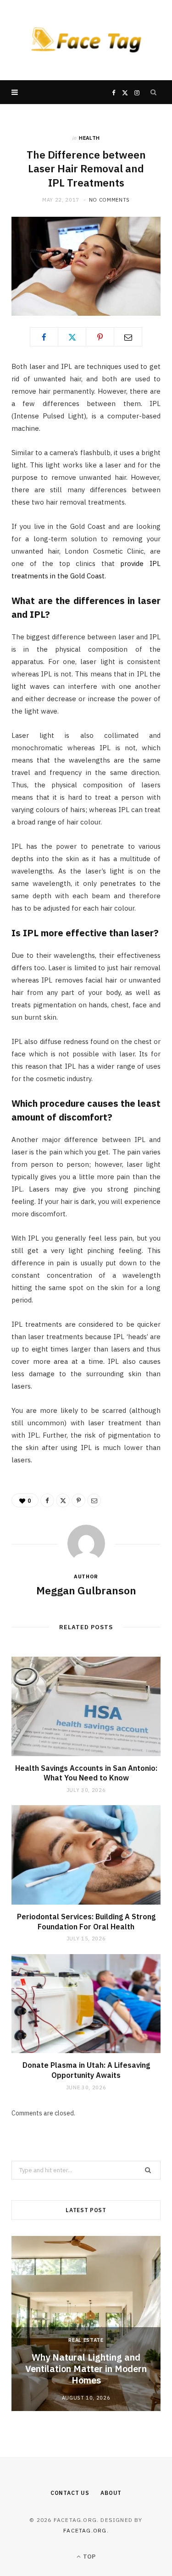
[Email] (128, 337)
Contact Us (70, 2493)
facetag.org (85, 2530)
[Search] (154, 92)
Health (89, 138)
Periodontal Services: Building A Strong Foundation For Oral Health (86, 1922)
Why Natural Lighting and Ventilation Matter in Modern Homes (86, 2369)
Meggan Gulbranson (86, 1590)
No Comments (109, 200)
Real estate (86, 2340)
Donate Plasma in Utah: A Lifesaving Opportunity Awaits (86, 2070)
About (111, 2493)
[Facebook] (44, 337)
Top (89, 2557)
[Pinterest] (100, 337)
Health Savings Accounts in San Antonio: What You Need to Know (86, 1773)
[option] (86, 2323)
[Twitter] (72, 337)
